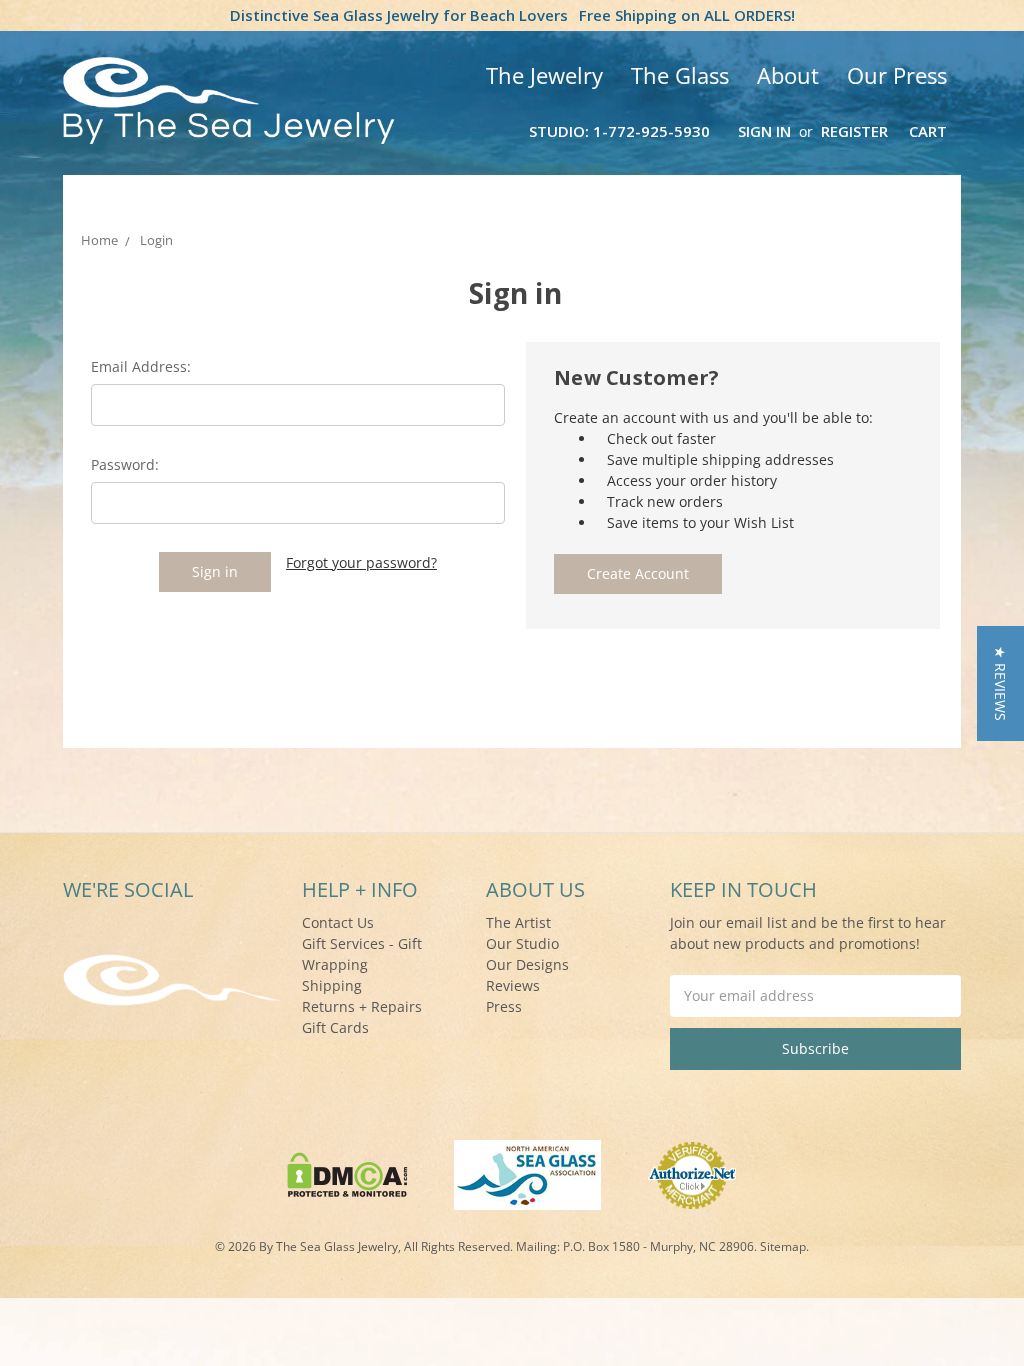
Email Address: (141, 366)
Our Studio (522, 943)
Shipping (332, 985)
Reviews (513, 985)
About (788, 75)
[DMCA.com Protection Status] (347, 1173)
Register (854, 131)
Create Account (638, 573)
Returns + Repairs (362, 1006)
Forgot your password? (361, 562)
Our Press (897, 75)
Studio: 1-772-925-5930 (619, 131)
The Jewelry (544, 75)
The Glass (680, 75)
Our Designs (527, 964)
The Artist (518, 922)
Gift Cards (335, 1027)
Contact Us (338, 922)
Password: (125, 464)
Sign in (764, 131)
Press (504, 1006)
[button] (1000, 683)
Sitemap (783, 1246)
